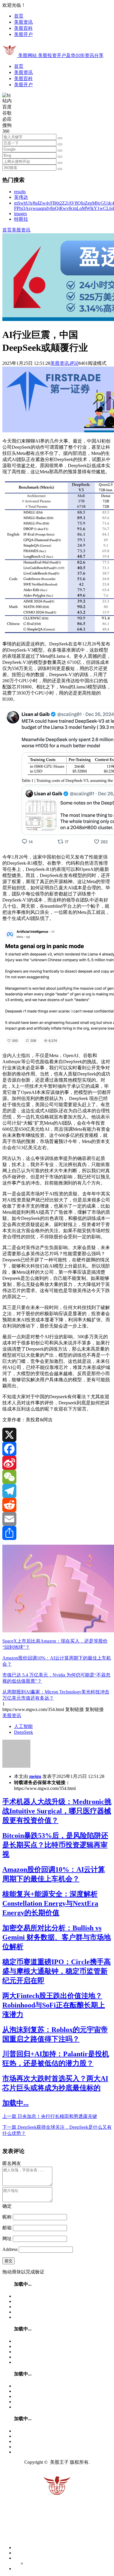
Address (11, 2249)
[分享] (57, 1533)
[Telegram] (57, 1491)
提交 (8, 2261)
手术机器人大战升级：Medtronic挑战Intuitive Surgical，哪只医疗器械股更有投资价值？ (57, 1811)
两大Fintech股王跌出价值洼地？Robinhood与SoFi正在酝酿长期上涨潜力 (54, 2005)
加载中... (15, 2103)
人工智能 (23, 1726)
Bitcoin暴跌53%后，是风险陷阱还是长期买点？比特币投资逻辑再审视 (55, 1845)
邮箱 (7, 2228)
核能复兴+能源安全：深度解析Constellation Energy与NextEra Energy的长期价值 (50, 1903)
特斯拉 (21, 219)
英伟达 (21, 197)
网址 (7, 2239)
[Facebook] (57, 1449)
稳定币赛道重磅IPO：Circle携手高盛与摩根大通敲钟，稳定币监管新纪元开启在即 (57, 1971)
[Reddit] (57, 1505)
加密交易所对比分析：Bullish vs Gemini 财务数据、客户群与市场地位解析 (57, 1937)
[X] (57, 1435)
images (20, 214)
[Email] (57, 1519)
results (20, 192)
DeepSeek (24, 1732)
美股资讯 (23, 22)
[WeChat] (57, 1477)
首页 (19, 16)
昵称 (7, 2217)
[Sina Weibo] (57, 1463)
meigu (35, 1776)
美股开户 (23, 34)
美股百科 (23, 28)
